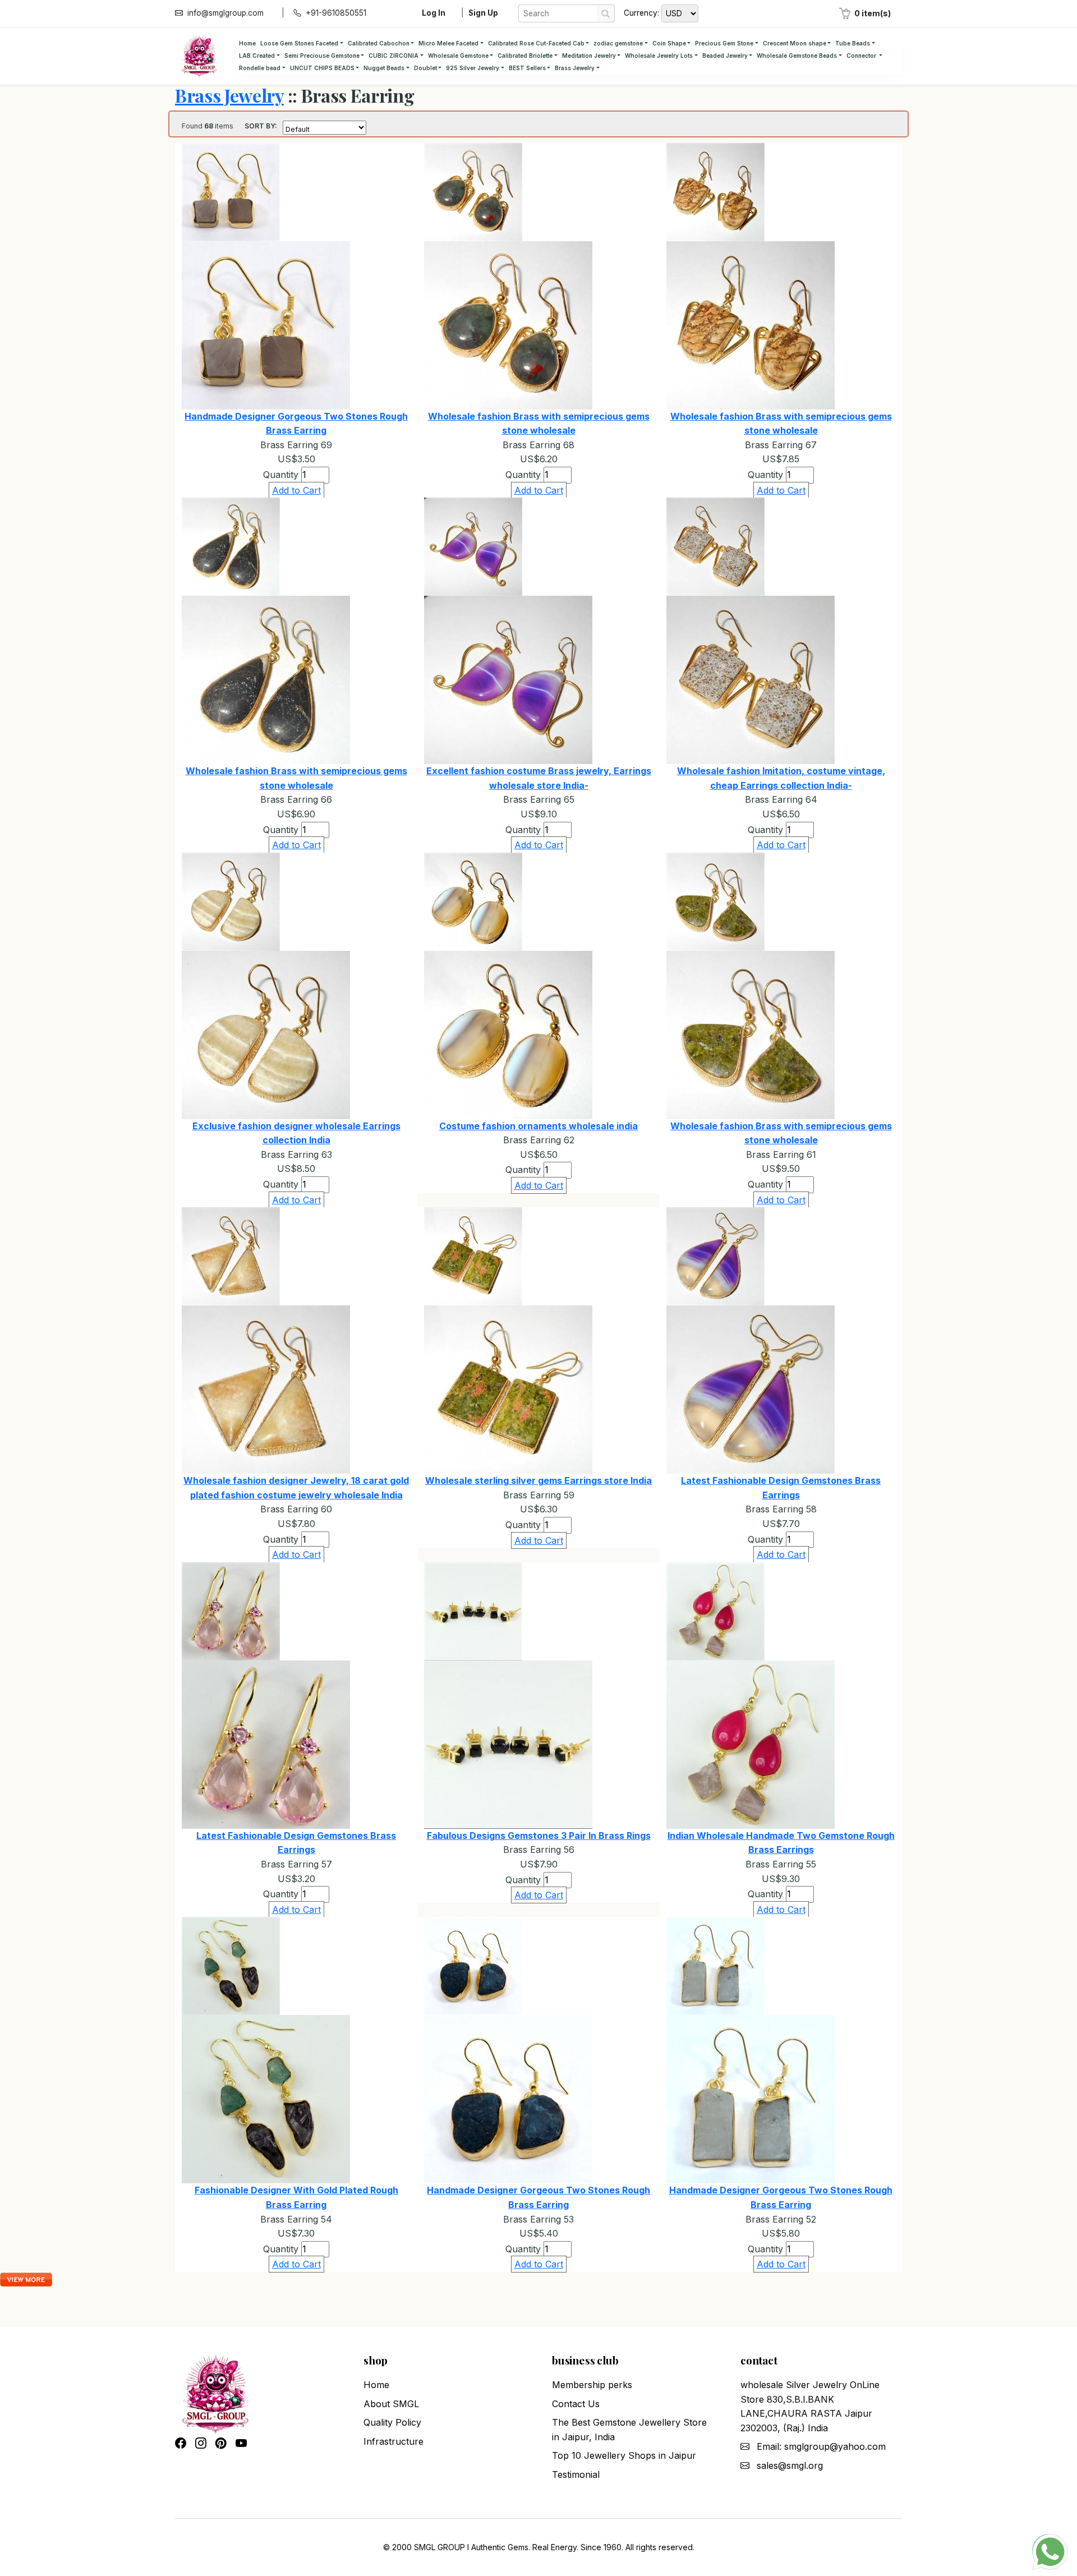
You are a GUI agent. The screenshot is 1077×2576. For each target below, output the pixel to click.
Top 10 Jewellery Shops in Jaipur (624, 2455)
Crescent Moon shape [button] (795, 43)
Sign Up (483, 13)
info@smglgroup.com (225, 13)
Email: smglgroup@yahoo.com (821, 2446)
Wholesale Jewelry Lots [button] (659, 56)
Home (247, 43)
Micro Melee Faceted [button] (448, 43)
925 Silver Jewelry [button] (473, 68)
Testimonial (576, 2474)
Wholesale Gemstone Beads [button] (797, 56)
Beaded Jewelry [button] (725, 56)
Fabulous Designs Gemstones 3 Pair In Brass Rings (539, 1836)
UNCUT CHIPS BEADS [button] (322, 68)
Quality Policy (392, 2422)
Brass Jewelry (229, 95)
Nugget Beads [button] (384, 68)
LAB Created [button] (257, 56)
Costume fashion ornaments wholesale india (538, 1126)
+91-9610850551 (336, 13)
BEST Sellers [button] (527, 68)
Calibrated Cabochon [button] (379, 43)
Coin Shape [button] (669, 43)
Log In (434, 13)
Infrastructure (393, 2441)
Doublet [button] (425, 68)
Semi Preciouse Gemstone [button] (322, 56)
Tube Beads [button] (853, 43)
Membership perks (592, 2385)
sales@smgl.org (790, 2465)
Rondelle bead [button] (260, 68)
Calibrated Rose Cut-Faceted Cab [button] (536, 43)
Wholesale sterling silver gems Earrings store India (538, 1480)
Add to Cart (296, 490)
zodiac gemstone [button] (618, 43)
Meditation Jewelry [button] (589, 56)
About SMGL (391, 2404)
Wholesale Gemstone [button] (458, 56)
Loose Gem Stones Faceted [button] (299, 43)
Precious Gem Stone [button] (724, 43)
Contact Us (576, 2404)
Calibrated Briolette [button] (525, 56)
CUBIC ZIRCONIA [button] (393, 56)
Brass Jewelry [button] (575, 68)
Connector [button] (862, 56)
